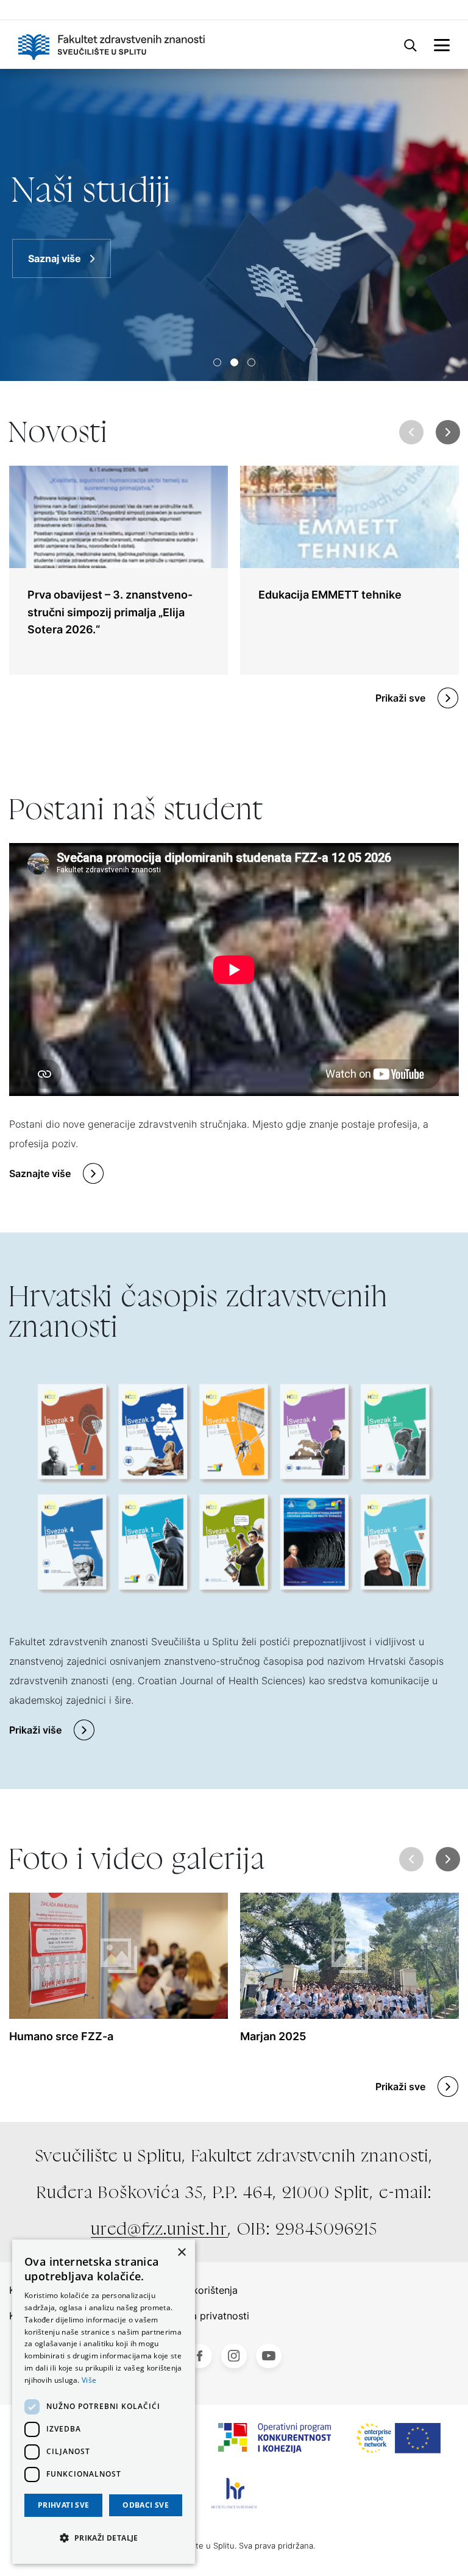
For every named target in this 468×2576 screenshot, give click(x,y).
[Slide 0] (217, 362)
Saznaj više (55, 258)
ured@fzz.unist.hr (159, 2229)
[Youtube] (269, 2356)
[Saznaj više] (234, 225)
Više (89, 2380)
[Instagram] (234, 2356)
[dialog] (104, 2402)
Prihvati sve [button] (64, 2505)
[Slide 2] (251, 362)
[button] (448, 432)
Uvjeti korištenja (200, 2290)
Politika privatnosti (206, 2316)
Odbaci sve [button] (146, 2505)
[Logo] (112, 44)
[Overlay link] (119, 570)
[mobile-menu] (442, 44)
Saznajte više (40, 1173)
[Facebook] (199, 2356)
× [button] (181, 2253)
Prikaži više (35, 1730)
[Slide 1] (234, 362)
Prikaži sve (400, 698)
